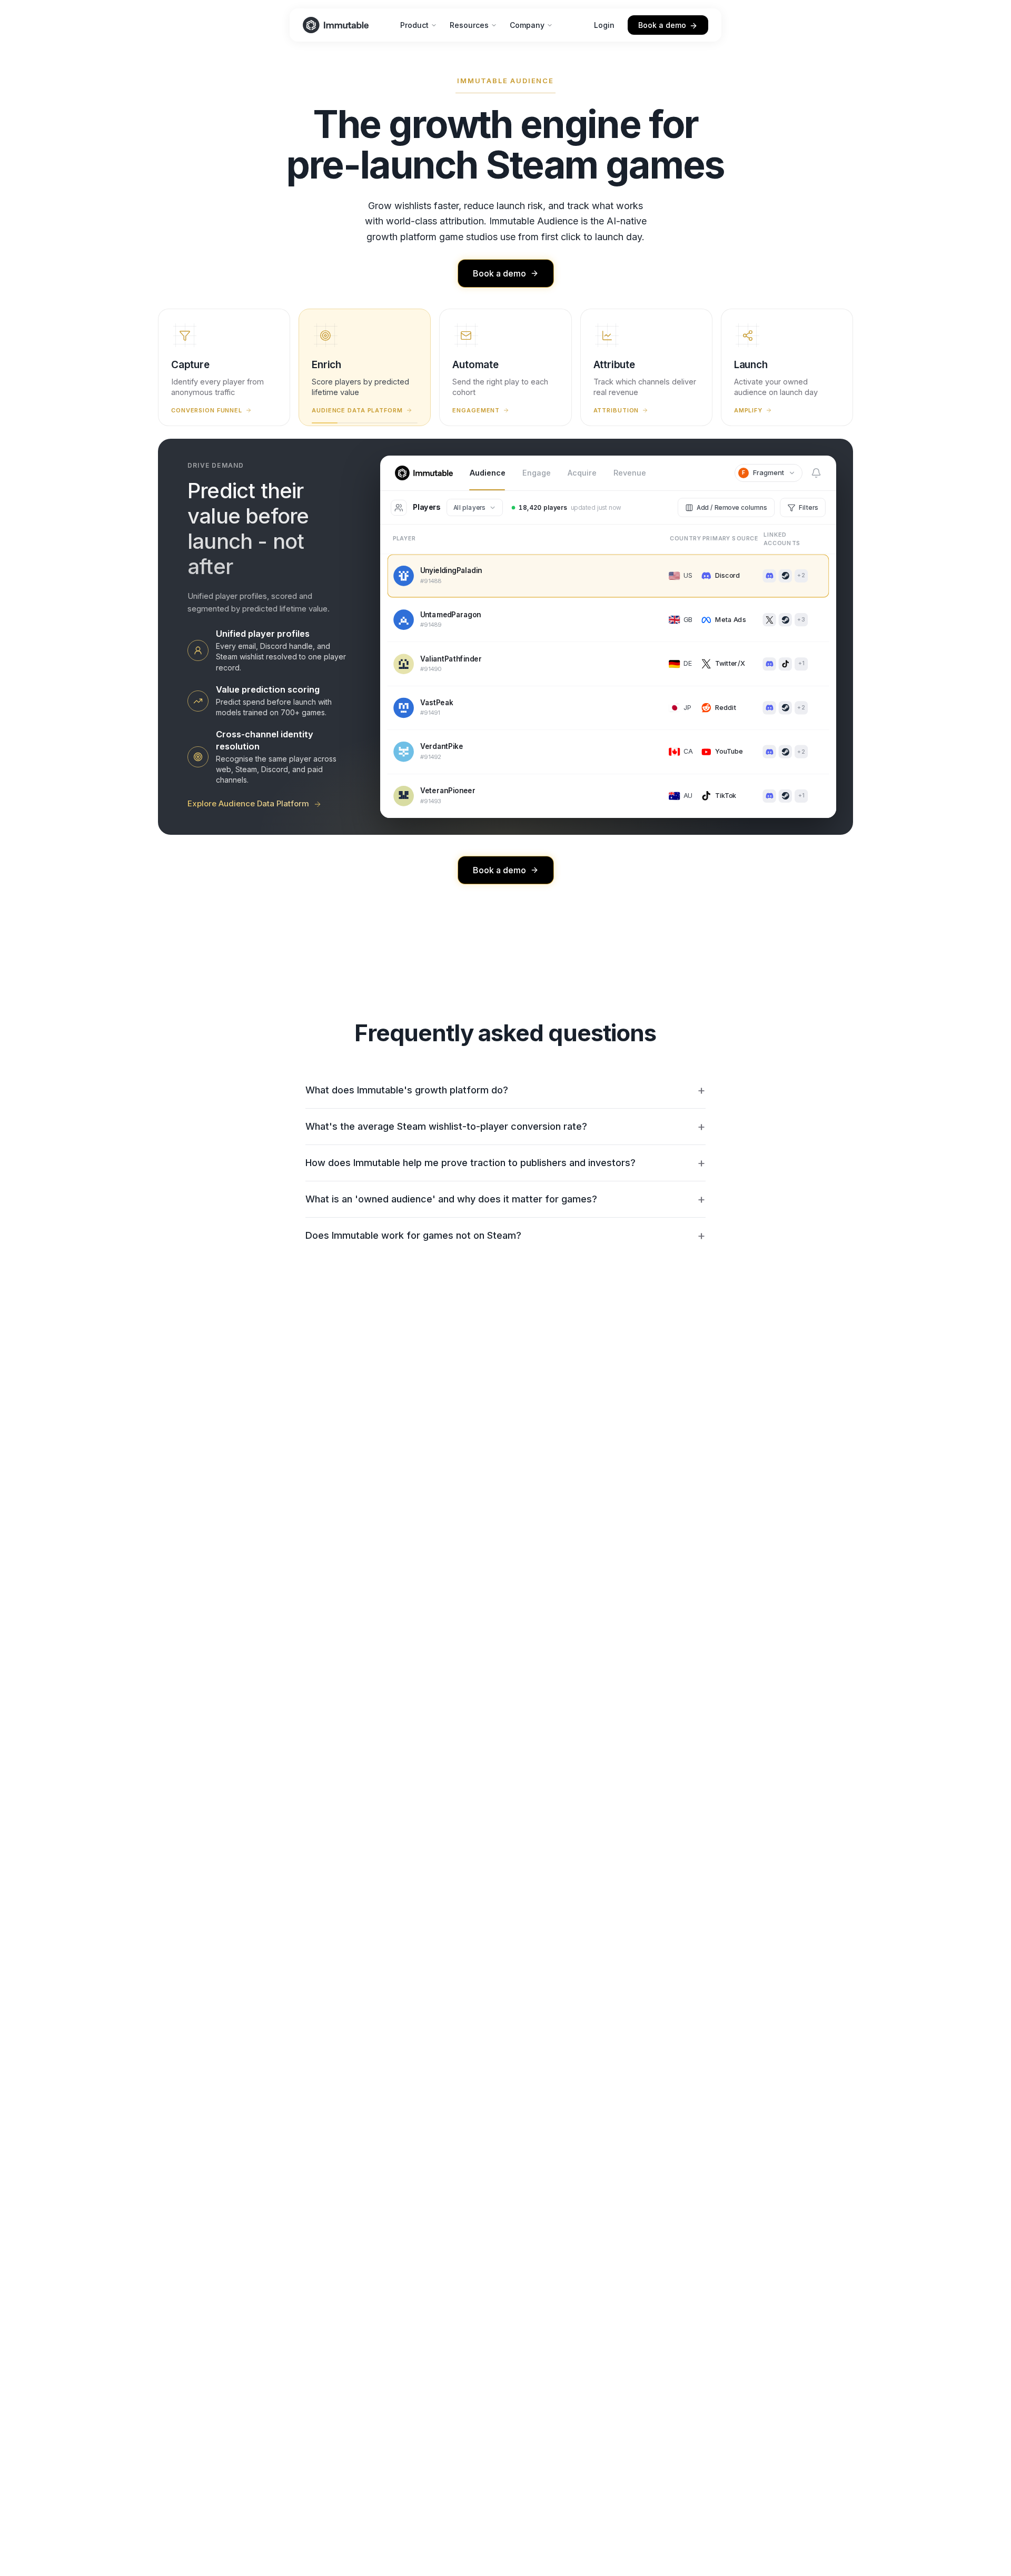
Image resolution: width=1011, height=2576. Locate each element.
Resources (469, 25)
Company (527, 25)
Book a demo (662, 25)
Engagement (476, 410)
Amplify (748, 410)
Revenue (630, 473)
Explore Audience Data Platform (248, 803)
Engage (537, 473)
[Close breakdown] (822, 540)
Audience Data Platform (357, 410)
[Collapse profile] (686, 655)
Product (414, 25)
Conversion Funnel (207, 410)
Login (604, 25)
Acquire (582, 473)
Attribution (616, 410)
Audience (488, 473)
